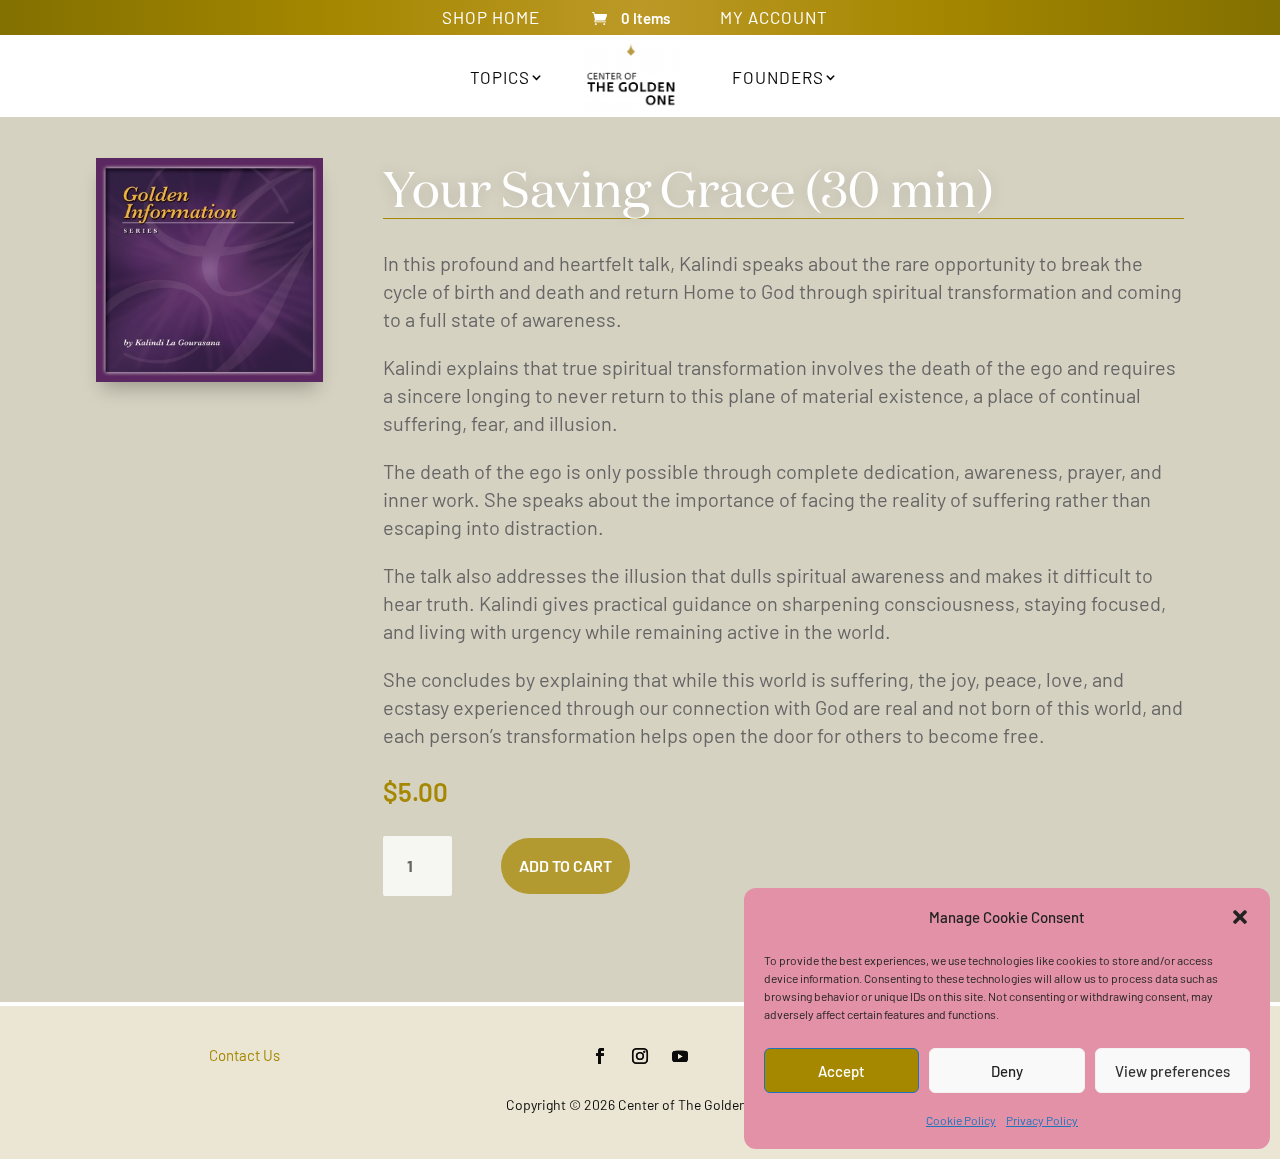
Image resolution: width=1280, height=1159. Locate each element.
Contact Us (244, 1055)
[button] (1240, 917)
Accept (841, 1071)
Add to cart (565, 865)
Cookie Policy (961, 1120)
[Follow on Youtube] (680, 1056)
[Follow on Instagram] (640, 1056)
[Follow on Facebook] (600, 1056)
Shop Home (491, 21)
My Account (774, 21)
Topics (500, 77)
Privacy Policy (1042, 1120)
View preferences (1172, 1071)
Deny (1007, 1071)
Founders (778, 77)
